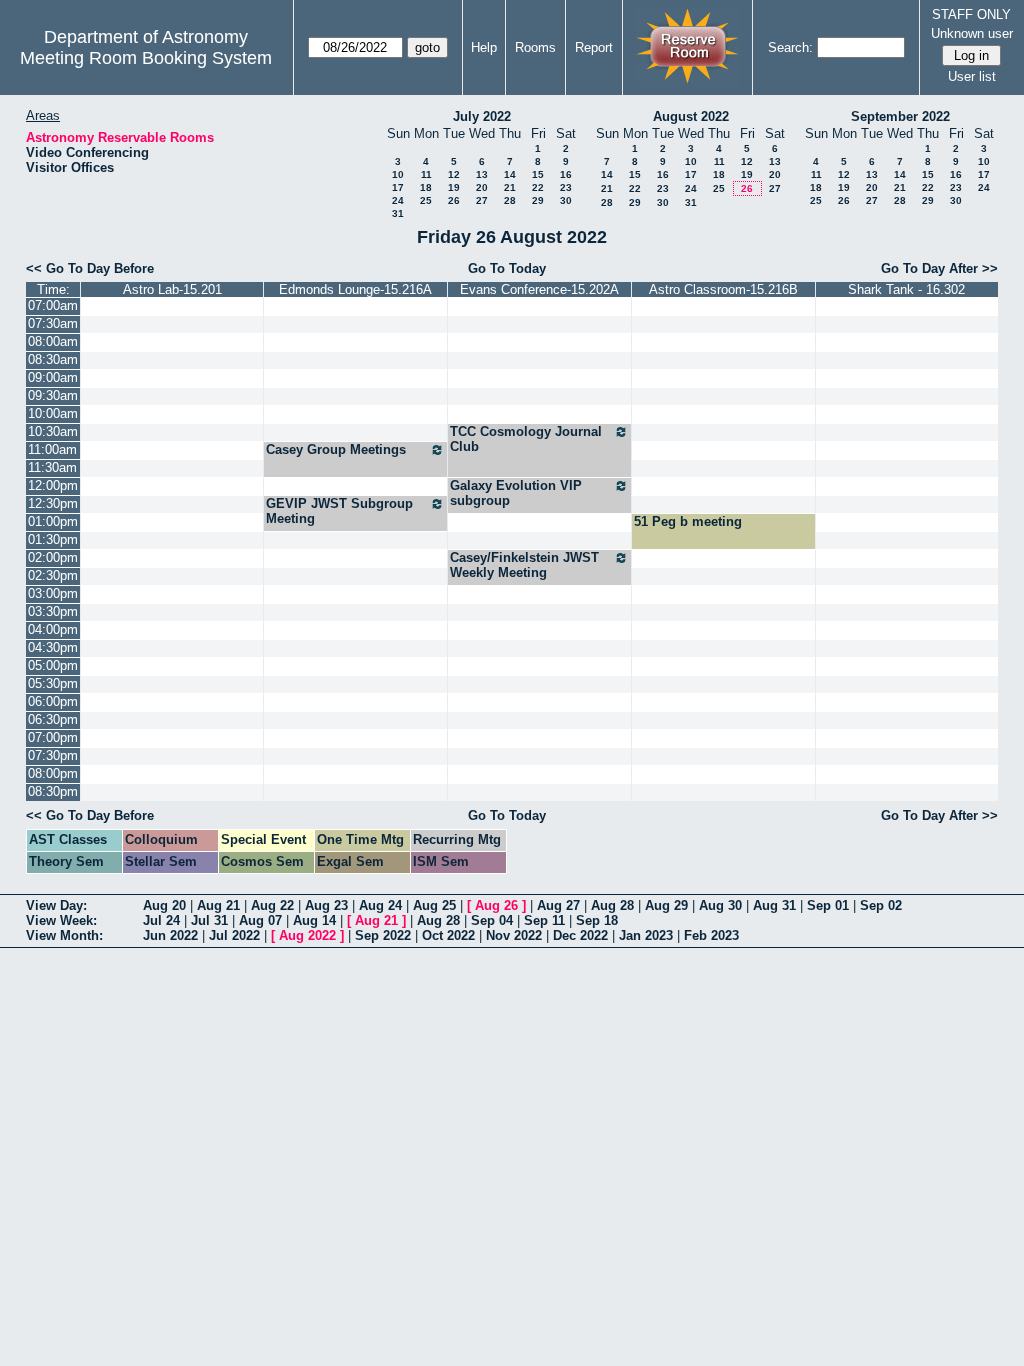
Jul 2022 (234, 935)
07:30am (53, 323)
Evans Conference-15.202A (539, 289)
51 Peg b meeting (688, 521)
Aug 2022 (307, 935)
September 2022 (900, 116)
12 (454, 174)
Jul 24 (161, 920)
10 (398, 174)
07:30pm (53, 755)
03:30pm (53, 611)
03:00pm (53, 593)
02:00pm (53, 557)
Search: (790, 47)
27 (482, 200)
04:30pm (53, 647)
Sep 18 (597, 920)
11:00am (52, 449)
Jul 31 (209, 920)
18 (426, 187)
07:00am (53, 305)
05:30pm (53, 683)
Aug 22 (272, 905)
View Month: (64, 935)
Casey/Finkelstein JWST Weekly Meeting (524, 565)
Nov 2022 (514, 935)
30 (566, 200)
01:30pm (53, 539)
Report (594, 47)
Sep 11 (544, 920)
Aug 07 (260, 920)
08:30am (53, 359)
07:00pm (53, 737)
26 (454, 200)
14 (510, 174)
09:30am (53, 395)
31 (398, 213)
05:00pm (53, 665)
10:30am (53, 431)
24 (398, 200)
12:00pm (53, 485)
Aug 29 (666, 905)
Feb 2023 (711, 935)
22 (538, 187)
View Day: (56, 905)
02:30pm (53, 575)
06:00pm (53, 701)
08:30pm (53, 791)
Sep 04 (492, 920)
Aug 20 (164, 905)
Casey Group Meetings (336, 449)
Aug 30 (720, 905)
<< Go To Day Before (90, 268)
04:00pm (53, 629)
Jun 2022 (170, 935)
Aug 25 (434, 905)
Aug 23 (326, 905)
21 (510, 187)
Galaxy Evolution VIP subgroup (516, 493)
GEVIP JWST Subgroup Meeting (339, 511)
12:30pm (53, 503)
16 (566, 174)
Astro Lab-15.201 (172, 289)
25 (426, 200)
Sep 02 (881, 905)
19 (454, 187)
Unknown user (972, 33)
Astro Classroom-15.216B (723, 289)
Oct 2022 (448, 935)
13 (482, 174)
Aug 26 (496, 905)
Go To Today (507, 268)
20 (482, 187)
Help (484, 47)
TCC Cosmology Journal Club (526, 439)
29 (538, 200)
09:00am (53, 377)
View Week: (61, 920)
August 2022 (691, 116)
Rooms (535, 47)
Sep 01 (828, 905)
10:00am (53, 413)
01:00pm (53, 521)
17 (398, 187)
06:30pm (53, 719)
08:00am (53, 341)
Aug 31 (774, 905)
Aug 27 (558, 905)
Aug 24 (380, 905)
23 (566, 187)
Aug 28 (612, 905)
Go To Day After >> (939, 268)
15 (538, 174)
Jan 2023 (646, 935)
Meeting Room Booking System (146, 58)
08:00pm (53, 773)
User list (972, 76)
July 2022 (482, 116)
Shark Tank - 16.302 (906, 289)
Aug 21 (218, 905)
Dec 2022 (580, 935)
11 (426, 174)
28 (510, 200)
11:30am (52, 467)
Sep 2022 (383, 935)
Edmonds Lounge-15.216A (355, 289)
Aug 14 (314, 920)
